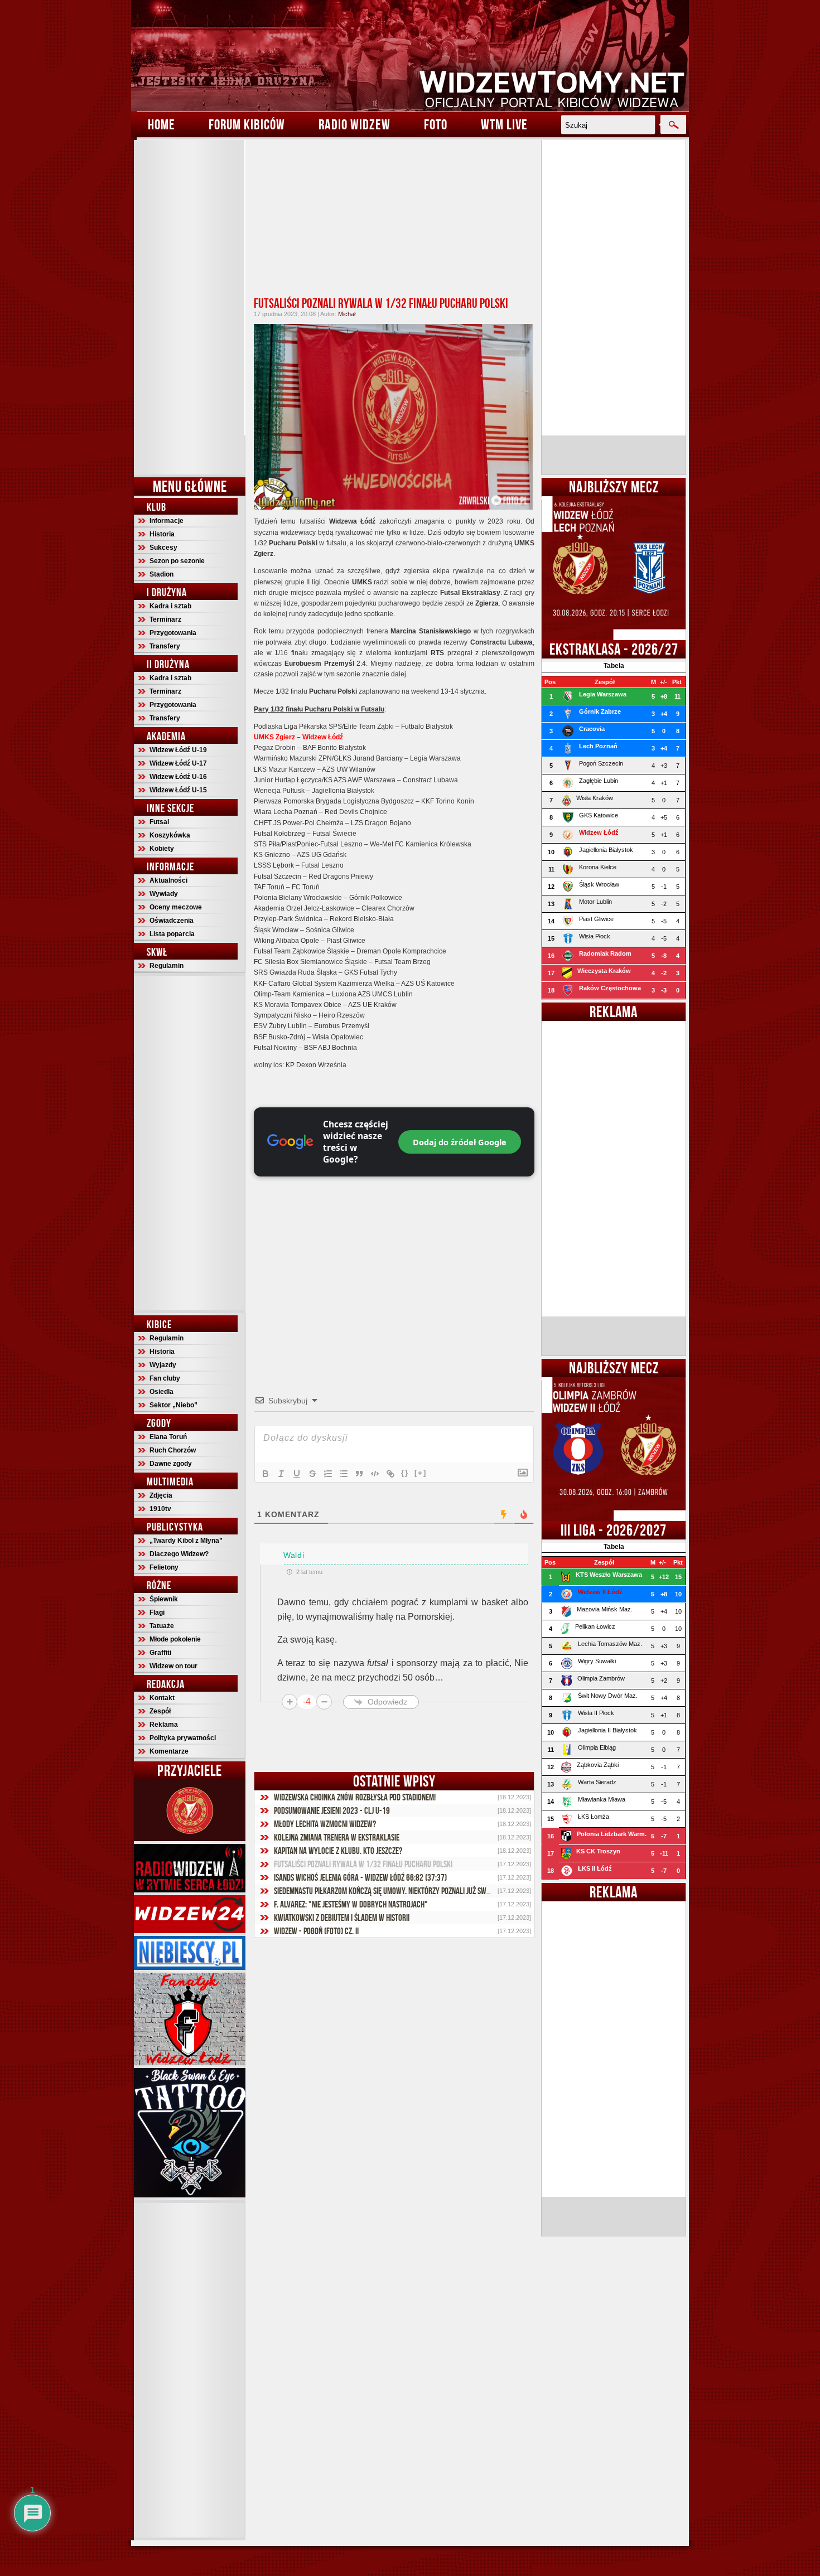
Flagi (157, 1613)
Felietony (164, 1567)
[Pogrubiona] (266, 1474)
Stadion (161, 574)
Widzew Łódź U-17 (178, 763)
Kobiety (162, 849)
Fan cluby (165, 1378)
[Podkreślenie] (297, 1474)
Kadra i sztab (170, 606)
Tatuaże (162, 1626)
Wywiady (164, 894)
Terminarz (165, 619)
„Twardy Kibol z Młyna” (186, 1541)
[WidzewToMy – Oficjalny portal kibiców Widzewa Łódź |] (410, 56)
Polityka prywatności (183, 1738)
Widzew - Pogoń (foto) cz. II (316, 1931)
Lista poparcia (172, 934)
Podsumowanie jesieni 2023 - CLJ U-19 (332, 1810)
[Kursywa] (281, 1474)
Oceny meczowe (176, 907)
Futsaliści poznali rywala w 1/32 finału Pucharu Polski (381, 303)
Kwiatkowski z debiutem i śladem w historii (342, 1918)
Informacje (167, 521)
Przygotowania (173, 633)
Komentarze (169, 1751)
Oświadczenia (172, 921)
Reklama (164, 1725)
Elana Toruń (168, 1437)
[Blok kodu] (375, 1474)
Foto (436, 124)
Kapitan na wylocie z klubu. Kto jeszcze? (338, 1851)
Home (161, 124)
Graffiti (160, 1653)
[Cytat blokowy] (359, 1474)
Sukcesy (163, 548)
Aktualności (168, 880)
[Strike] (312, 1474)
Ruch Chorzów (173, 1450)
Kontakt (162, 1698)
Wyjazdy (163, 1365)
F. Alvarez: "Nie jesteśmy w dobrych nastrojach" (351, 1904)
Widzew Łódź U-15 (178, 790)
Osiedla (161, 1392)
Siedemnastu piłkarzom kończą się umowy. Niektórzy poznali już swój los (389, 1891)
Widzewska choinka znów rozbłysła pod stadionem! (355, 1797)
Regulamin (167, 966)
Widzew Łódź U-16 (178, 777)
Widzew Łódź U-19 (178, 750)
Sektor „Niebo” (173, 1405)
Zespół (160, 1711)
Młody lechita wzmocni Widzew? (325, 1824)
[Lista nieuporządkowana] (344, 1474)
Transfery (165, 646)
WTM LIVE (504, 124)
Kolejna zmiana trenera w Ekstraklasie (337, 1837)
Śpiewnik (164, 1599)
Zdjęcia (161, 1495)
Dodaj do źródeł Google (460, 1142)
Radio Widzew (354, 124)
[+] (421, 1473)
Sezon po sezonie (177, 561)
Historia (162, 534)
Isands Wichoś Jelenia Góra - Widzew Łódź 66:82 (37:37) (360, 1877)
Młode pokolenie (175, 1639)
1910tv (160, 1509)
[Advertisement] (190, 307)
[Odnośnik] (390, 1474)
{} (405, 1473)
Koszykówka (170, 835)
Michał (347, 314)
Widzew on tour (173, 1666)
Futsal (159, 822)
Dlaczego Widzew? (179, 1554)
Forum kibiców (247, 124)
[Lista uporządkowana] (328, 1474)
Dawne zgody (171, 1464)
